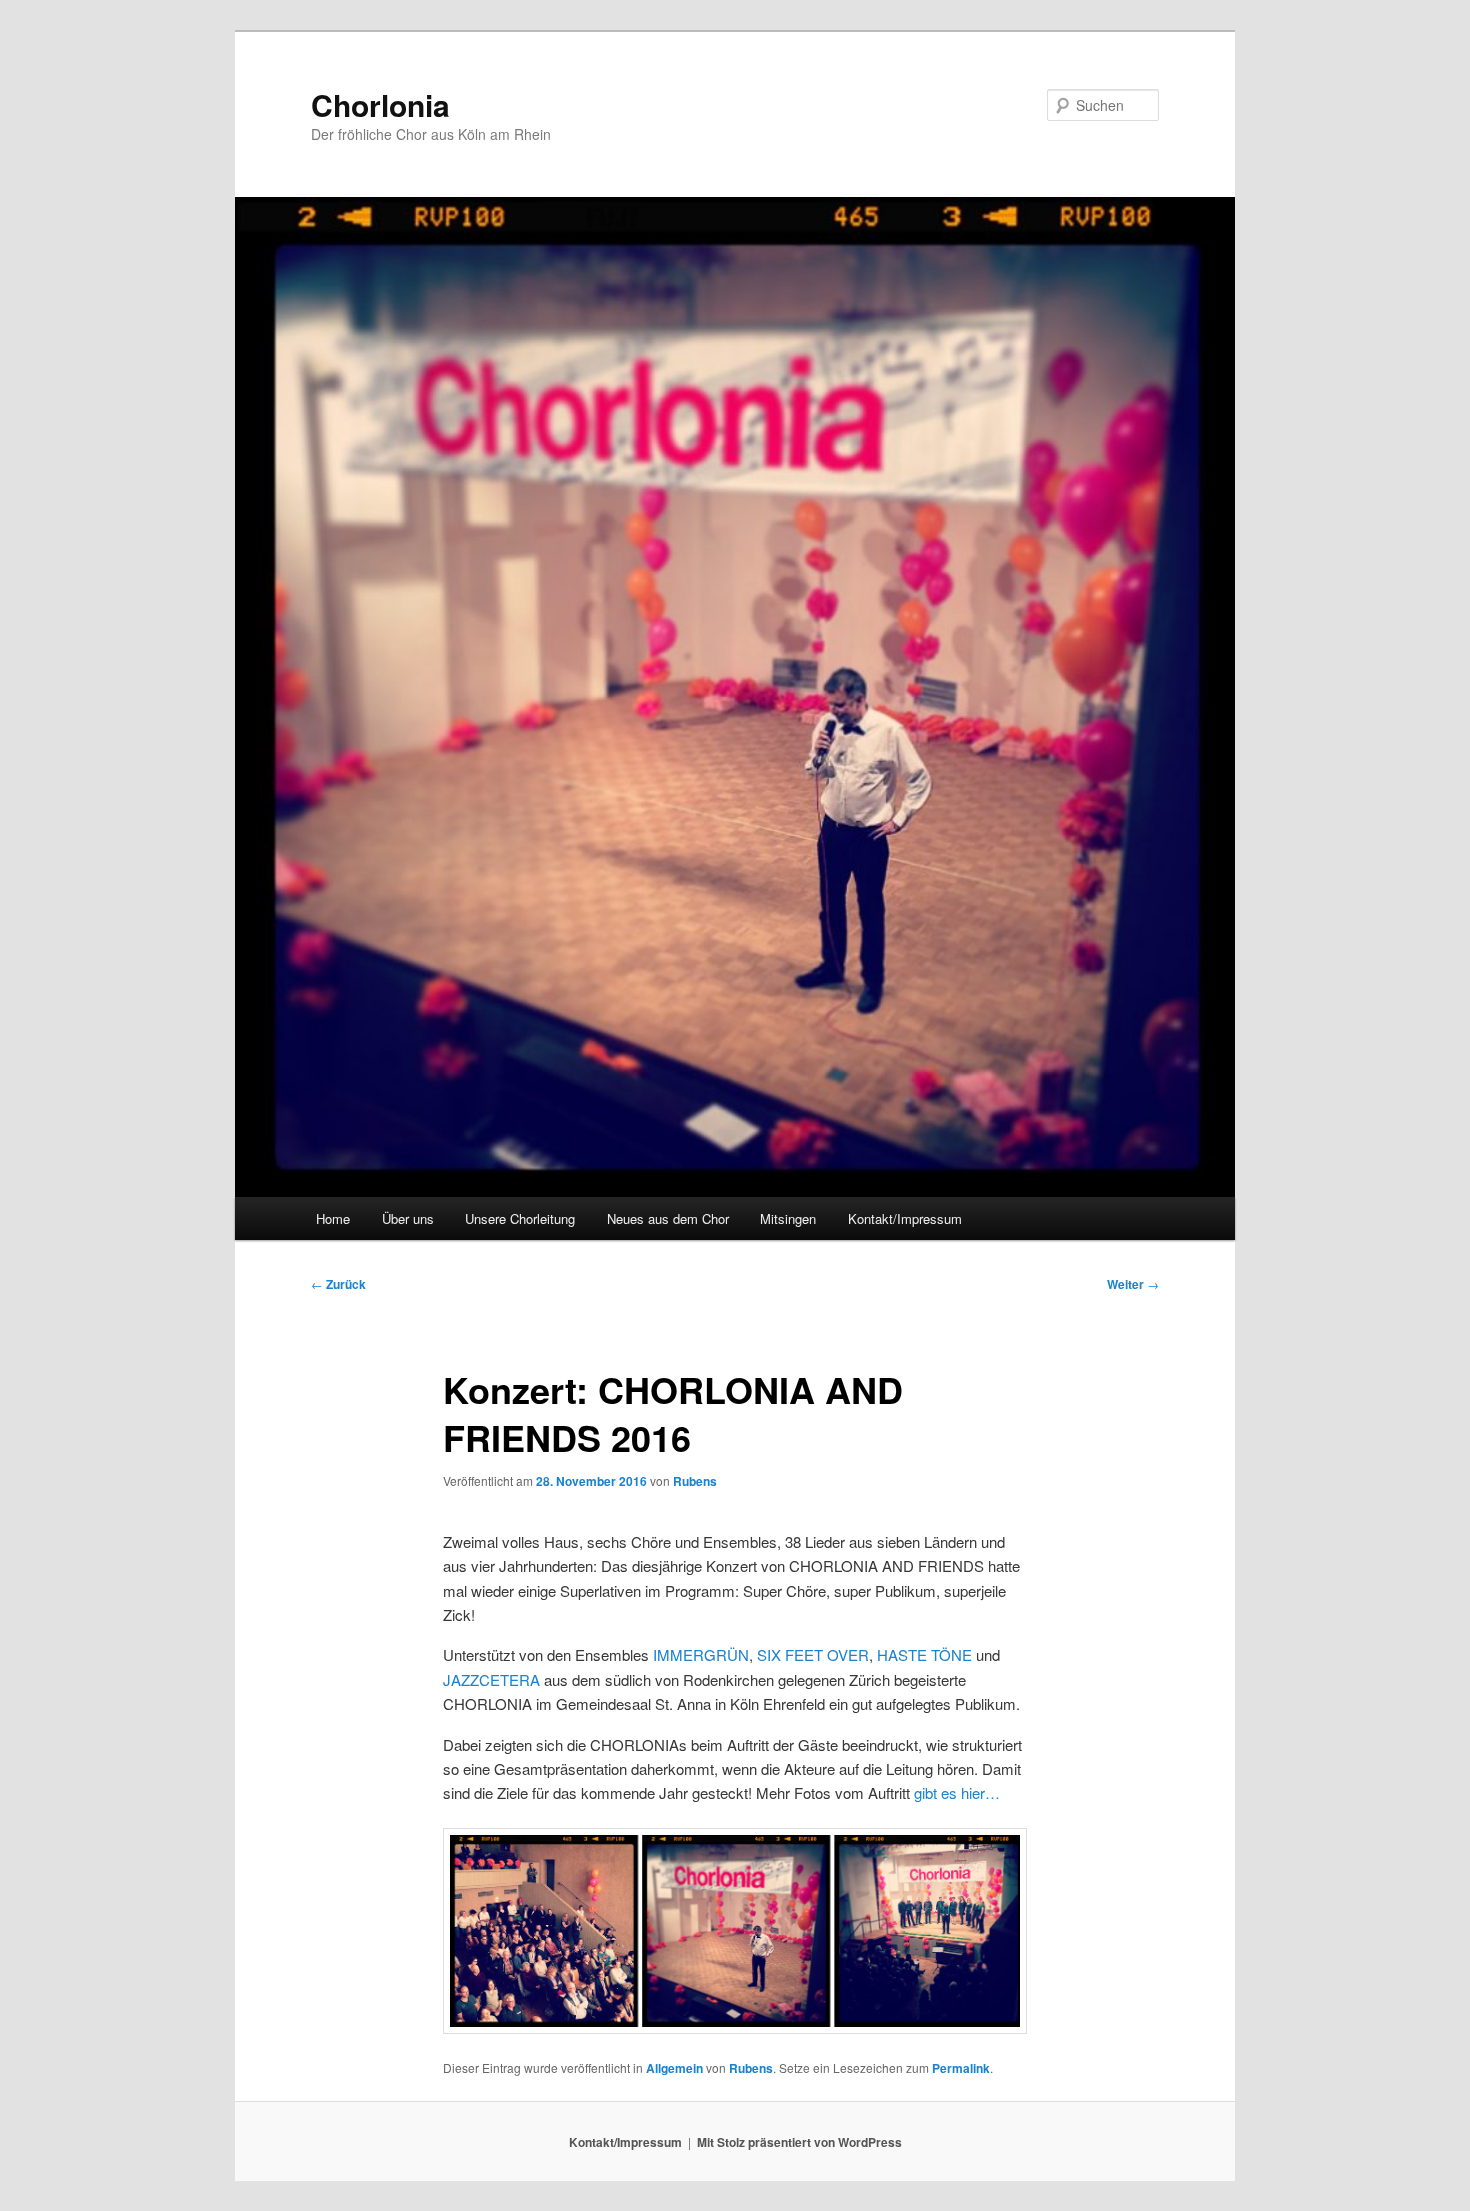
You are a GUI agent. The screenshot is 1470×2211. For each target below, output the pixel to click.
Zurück (338, 1284)
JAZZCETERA (491, 1679)
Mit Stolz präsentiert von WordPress (799, 2142)
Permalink (961, 2068)
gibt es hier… (957, 1792)
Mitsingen (788, 1218)
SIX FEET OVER (813, 1654)
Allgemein (674, 2068)
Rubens (695, 1481)
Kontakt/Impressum (905, 1218)
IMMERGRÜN (701, 1654)
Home (333, 1218)
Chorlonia (380, 104)
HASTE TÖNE (924, 1654)
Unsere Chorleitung (520, 1218)
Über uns (408, 1218)
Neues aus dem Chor (668, 1218)
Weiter (1133, 1284)
